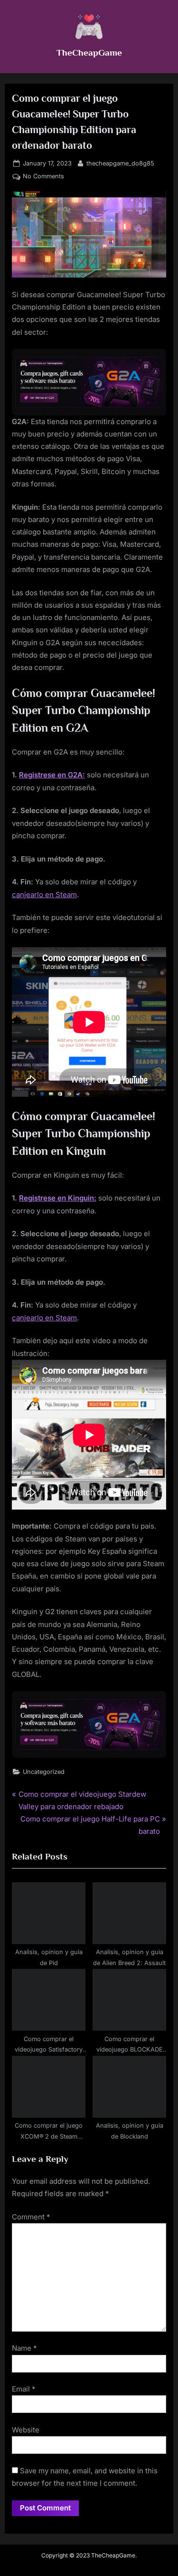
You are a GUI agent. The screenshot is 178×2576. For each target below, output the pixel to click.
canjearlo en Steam (44, 895)
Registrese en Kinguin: (58, 1198)
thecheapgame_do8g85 (120, 163)
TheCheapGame (89, 52)
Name (24, 2348)
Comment (31, 2217)
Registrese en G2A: (52, 775)
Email (24, 2389)
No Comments (43, 177)
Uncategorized (44, 1772)
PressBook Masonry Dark (106, 2565)
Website (26, 2430)
